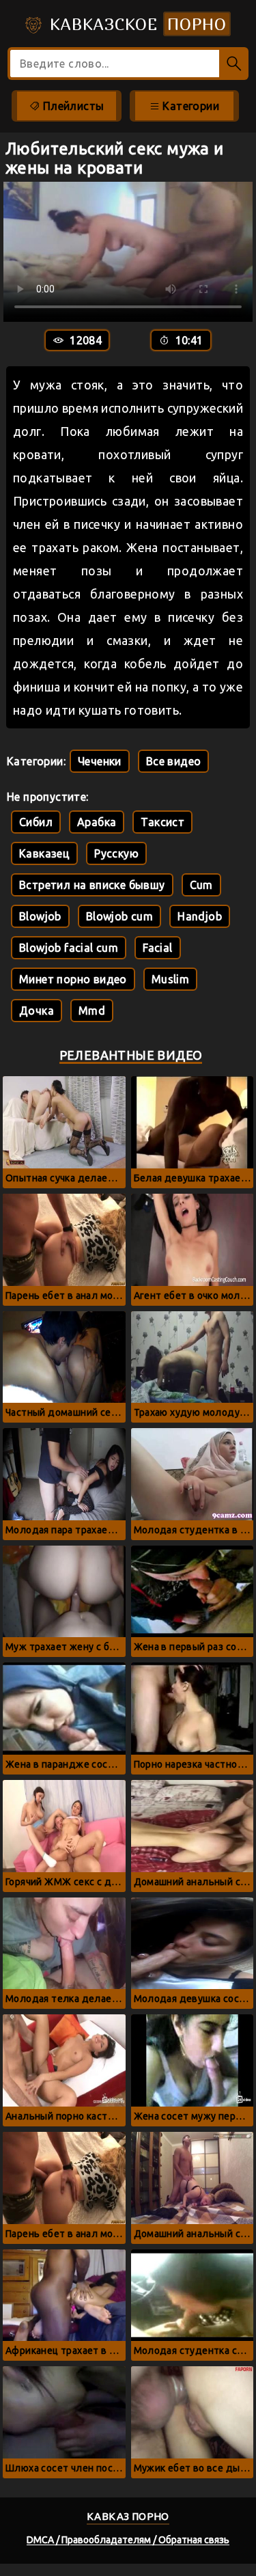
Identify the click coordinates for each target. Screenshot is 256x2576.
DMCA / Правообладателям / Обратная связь (128, 2540)
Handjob (200, 916)
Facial (157, 948)
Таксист (162, 822)
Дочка (37, 1011)
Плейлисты (72, 106)
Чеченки (100, 761)
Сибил (36, 822)
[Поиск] (234, 64)
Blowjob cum (119, 916)
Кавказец (44, 853)
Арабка (97, 822)
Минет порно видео (73, 979)
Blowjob (40, 916)
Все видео (174, 761)
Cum (201, 885)
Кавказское (136, 24)
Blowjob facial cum (69, 948)
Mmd (92, 1011)
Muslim (170, 979)
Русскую (116, 853)
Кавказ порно (128, 2516)
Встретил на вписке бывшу (92, 885)
